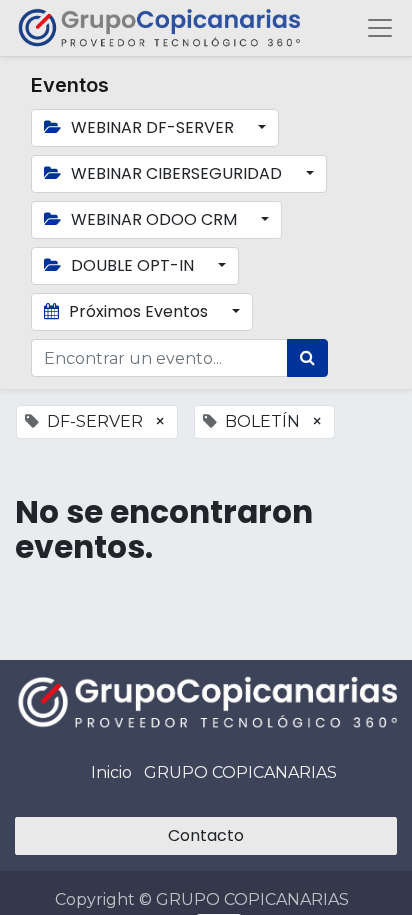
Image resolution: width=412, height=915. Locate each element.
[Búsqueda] (307, 358)
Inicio (111, 772)
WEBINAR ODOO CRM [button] (154, 219)
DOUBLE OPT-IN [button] (132, 265)
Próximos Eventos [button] (138, 311)
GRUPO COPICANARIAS (240, 772)
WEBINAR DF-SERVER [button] (152, 127)
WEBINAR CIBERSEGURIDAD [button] (176, 173)
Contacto (206, 835)
